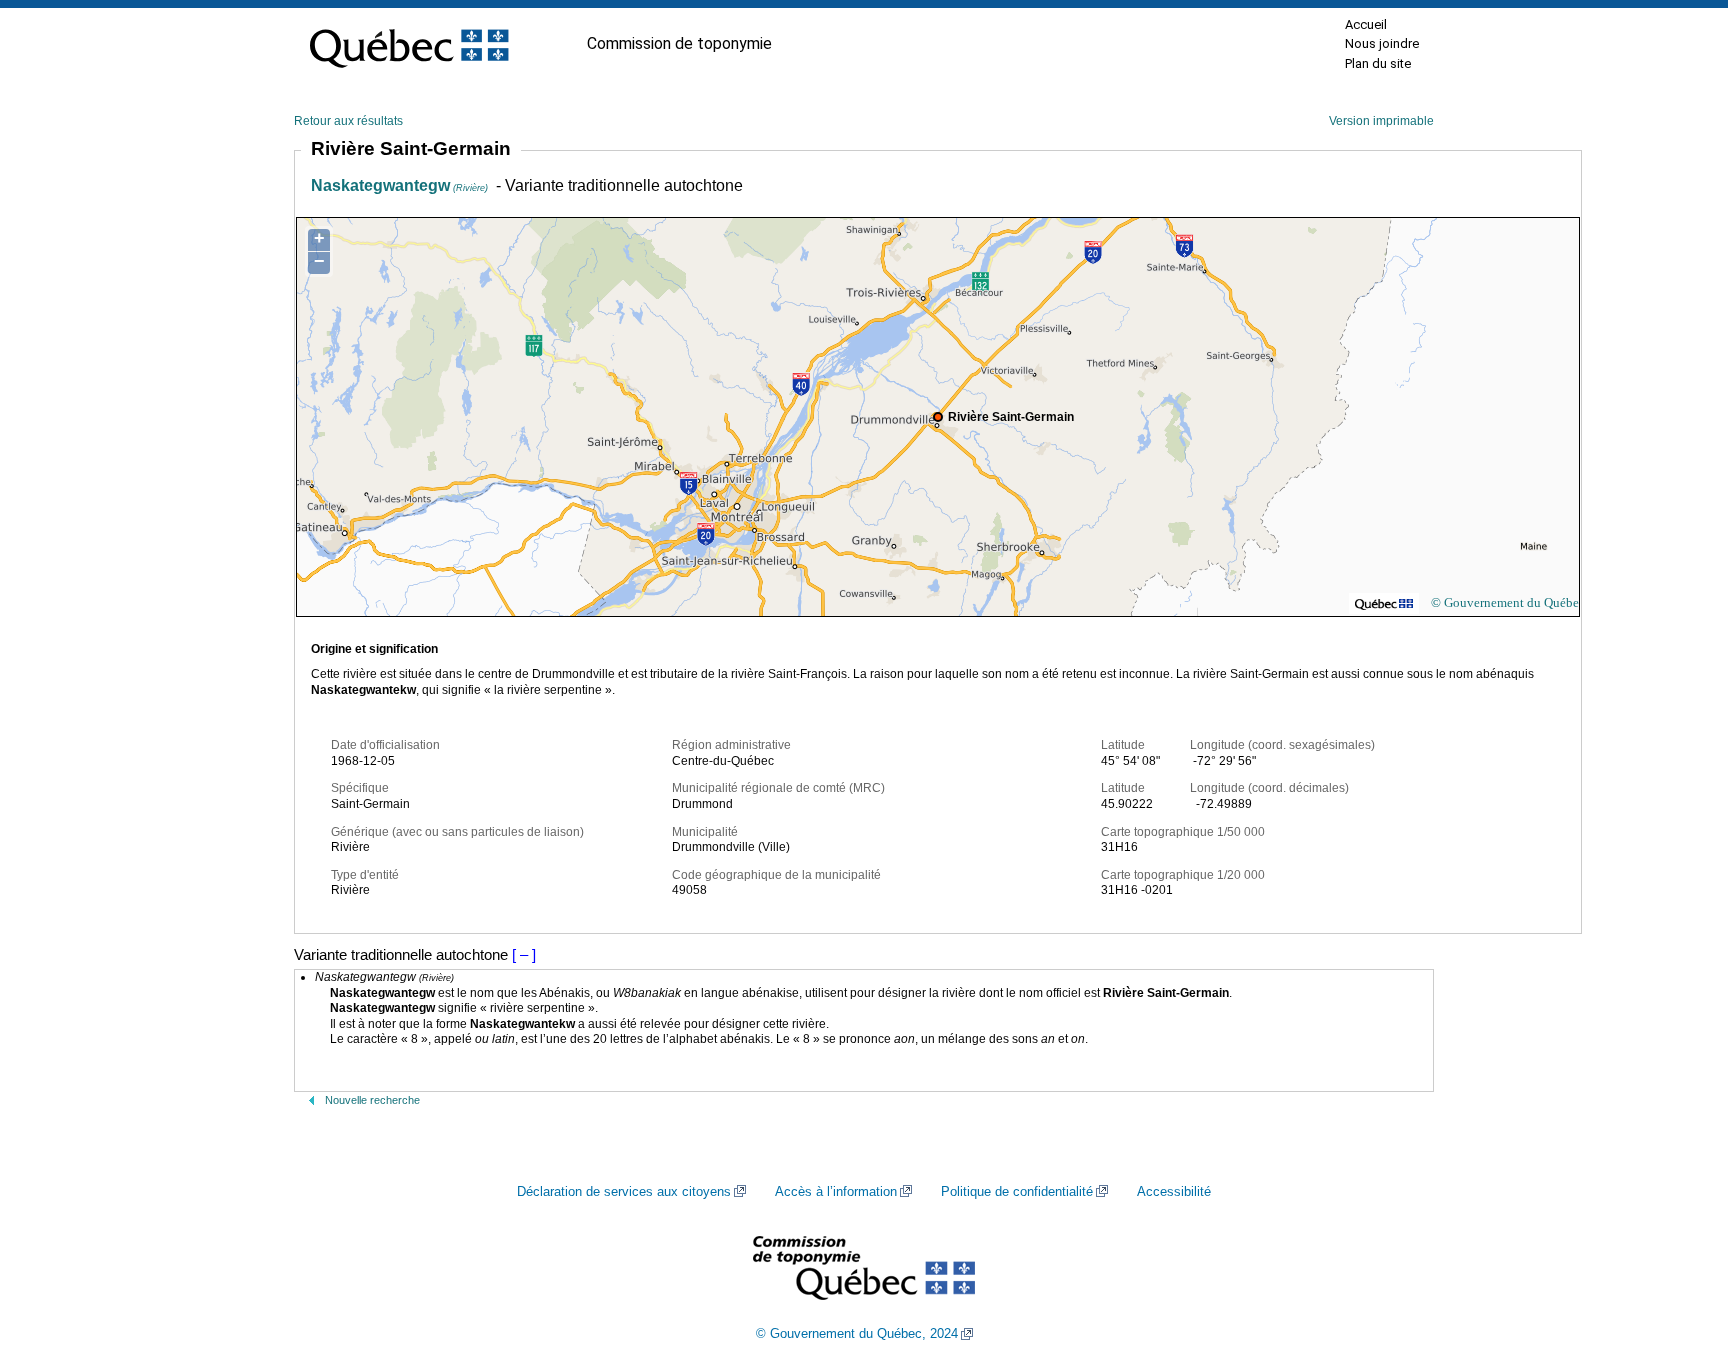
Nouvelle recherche (372, 1100)
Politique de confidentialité (1017, 1192)
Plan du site (1378, 63)
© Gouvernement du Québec (1508, 602)
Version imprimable (1381, 121)
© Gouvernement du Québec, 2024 (857, 1334)
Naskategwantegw (399, 185)
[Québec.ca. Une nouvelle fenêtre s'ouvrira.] (409, 44)
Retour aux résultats (348, 121)
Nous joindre (1382, 43)
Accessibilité (1174, 1192)
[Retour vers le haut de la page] (1678, 1258)
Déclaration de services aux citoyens (624, 1192)
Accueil (1366, 24)
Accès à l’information (836, 1192)
